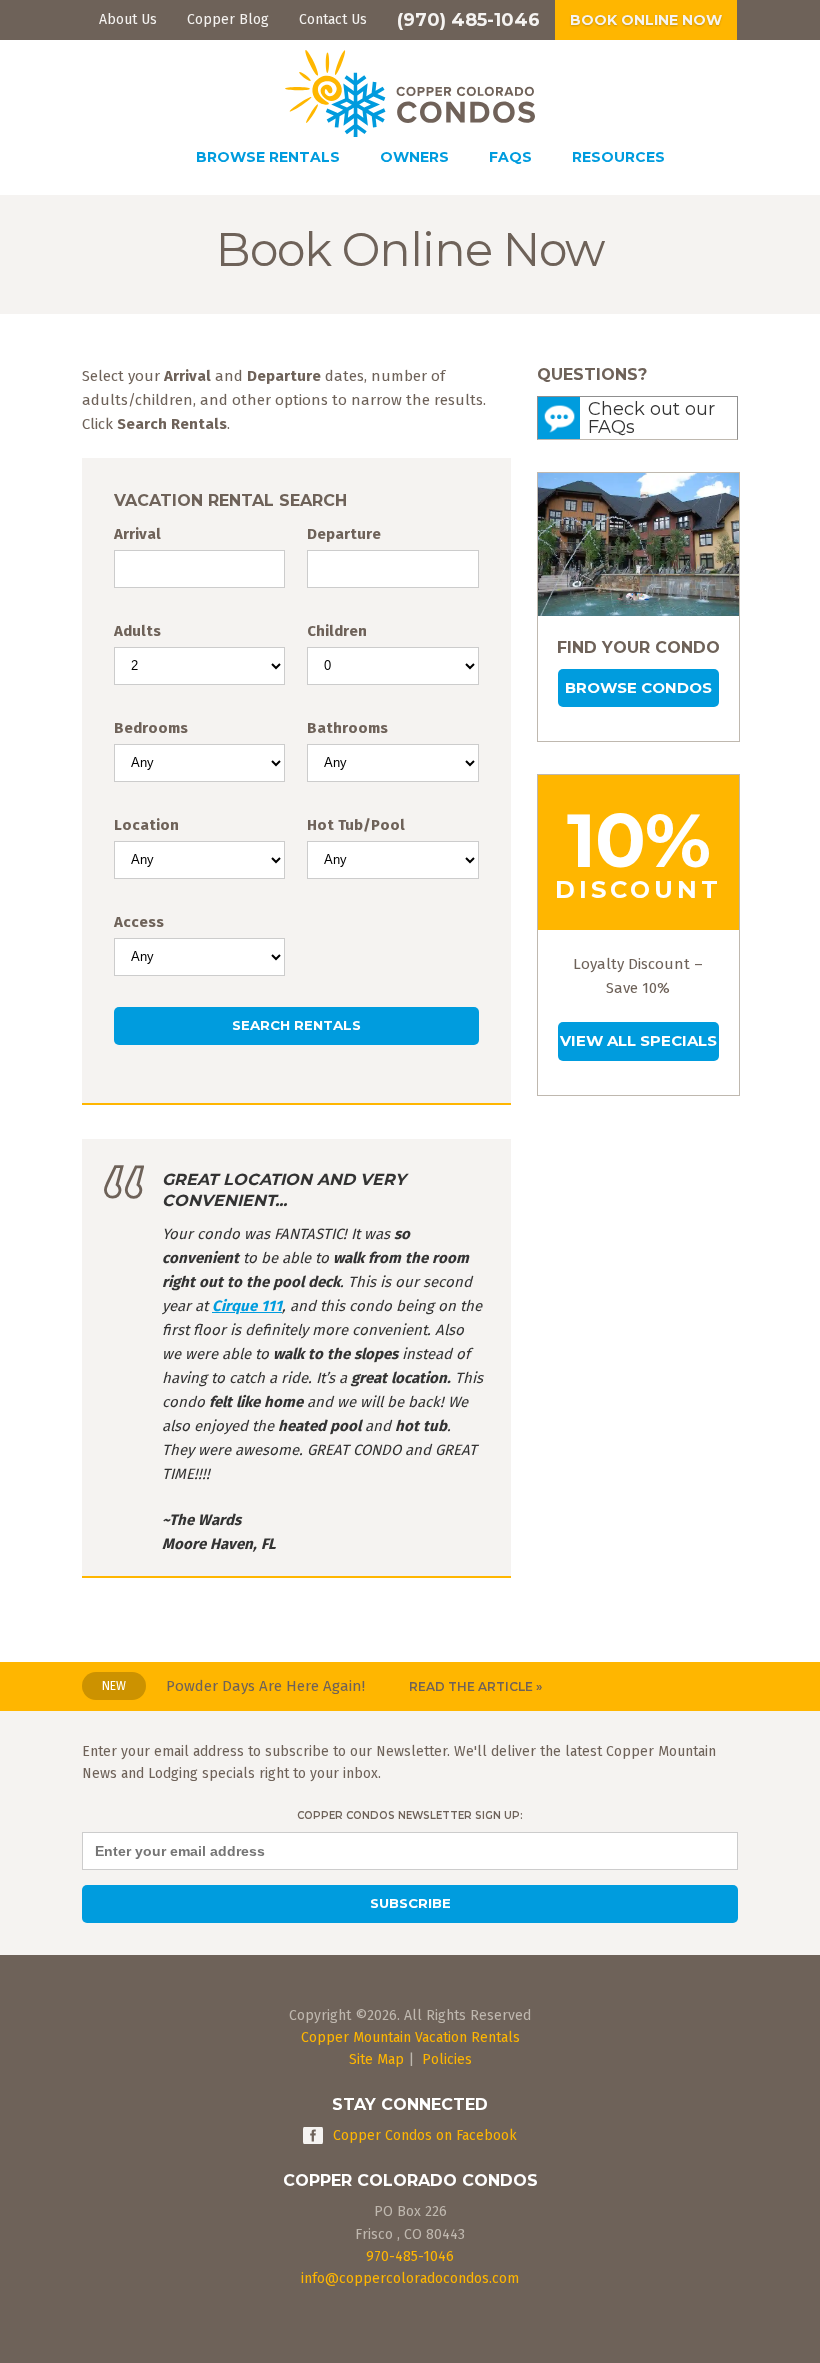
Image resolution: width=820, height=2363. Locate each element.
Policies (447, 2059)
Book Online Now (646, 20)
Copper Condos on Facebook (425, 2135)
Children (337, 631)
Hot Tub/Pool (356, 825)
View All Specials (638, 1040)
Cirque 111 (247, 1306)
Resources (618, 157)
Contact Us (333, 19)
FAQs (510, 157)
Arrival (137, 534)
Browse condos (638, 687)
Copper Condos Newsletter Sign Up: (410, 1815)
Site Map (376, 2059)
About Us (128, 19)
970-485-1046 (410, 2256)
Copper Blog (228, 19)
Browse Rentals (268, 157)
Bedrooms (151, 728)
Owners (414, 157)
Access (139, 922)
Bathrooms (347, 728)
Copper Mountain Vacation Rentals (410, 2037)
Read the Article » (475, 1686)
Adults (137, 631)
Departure (344, 534)
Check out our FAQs (651, 418)
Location (146, 825)
